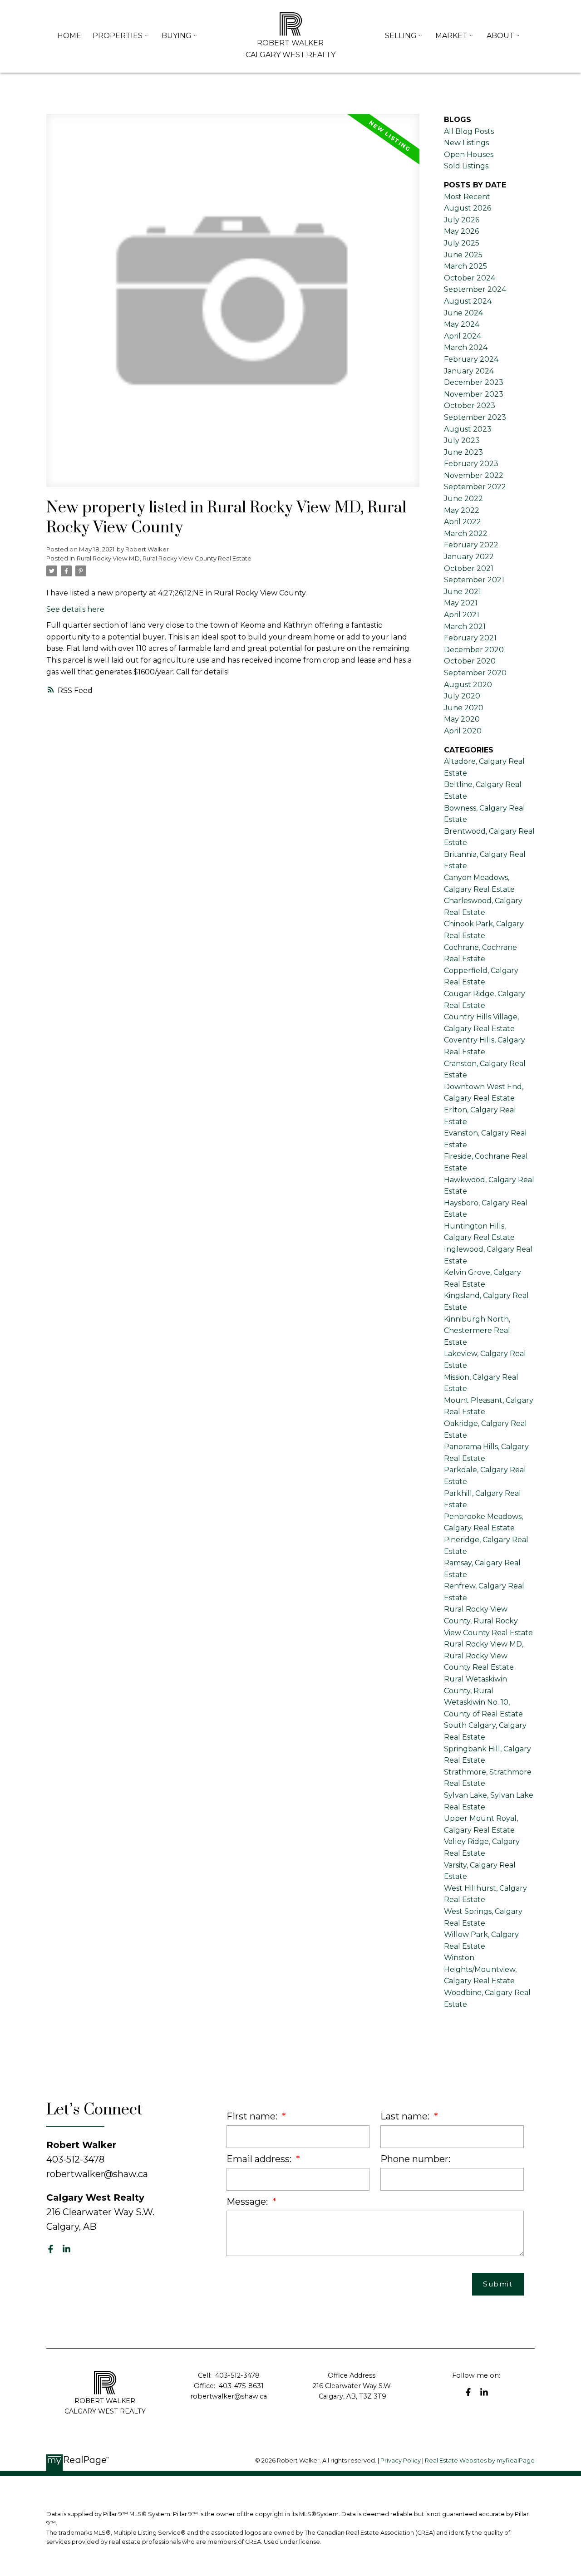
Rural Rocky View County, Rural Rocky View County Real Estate (488, 1621)
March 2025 (465, 266)
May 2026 (461, 231)
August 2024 (468, 301)
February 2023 (471, 464)
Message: (248, 2202)
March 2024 (466, 347)
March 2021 (465, 627)
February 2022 (471, 545)
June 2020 (464, 708)
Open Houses (469, 155)
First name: (253, 2116)
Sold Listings (466, 166)
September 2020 (475, 673)
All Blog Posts (469, 131)
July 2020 (462, 696)
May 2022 (462, 510)
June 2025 (463, 255)
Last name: (406, 2116)
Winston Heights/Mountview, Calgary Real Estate (480, 1969)
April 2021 (462, 615)
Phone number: (415, 2159)
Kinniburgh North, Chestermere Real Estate (477, 1331)
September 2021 (474, 580)
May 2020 (462, 719)
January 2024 (469, 371)
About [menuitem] (500, 36)
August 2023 (468, 429)
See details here (75, 609)
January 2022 (469, 557)
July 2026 (462, 220)
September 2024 (475, 289)
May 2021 (461, 603)
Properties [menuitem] (118, 36)
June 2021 (463, 592)
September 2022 (475, 487)
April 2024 (463, 336)
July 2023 (462, 440)
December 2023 (474, 382)
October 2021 (469, 568)
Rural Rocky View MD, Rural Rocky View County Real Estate (164, 558)
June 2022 (463, 499)
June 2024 (463, 313)
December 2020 (474, 650)
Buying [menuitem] (177, 36)
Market (451, 36)
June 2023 (463, 452)
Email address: (260, 2159)
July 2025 (462, 243)
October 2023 (470, 406)
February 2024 (471, 359)
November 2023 (474, 394)
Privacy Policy (401, 2460)
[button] (51, 2249)
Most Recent (467, 197)
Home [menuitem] (69, 36)
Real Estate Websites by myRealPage (480, 2460)
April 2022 (463, 522)
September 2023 (475, 417)
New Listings (466, 143)
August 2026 (468, 208)
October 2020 (470, 661)
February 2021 (470, 638)
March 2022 (466, 533)
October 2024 (470, 278)
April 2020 (463, 731)
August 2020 (468, 685)
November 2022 (474, 475)
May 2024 (462, 324)
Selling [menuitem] (401, 36)
